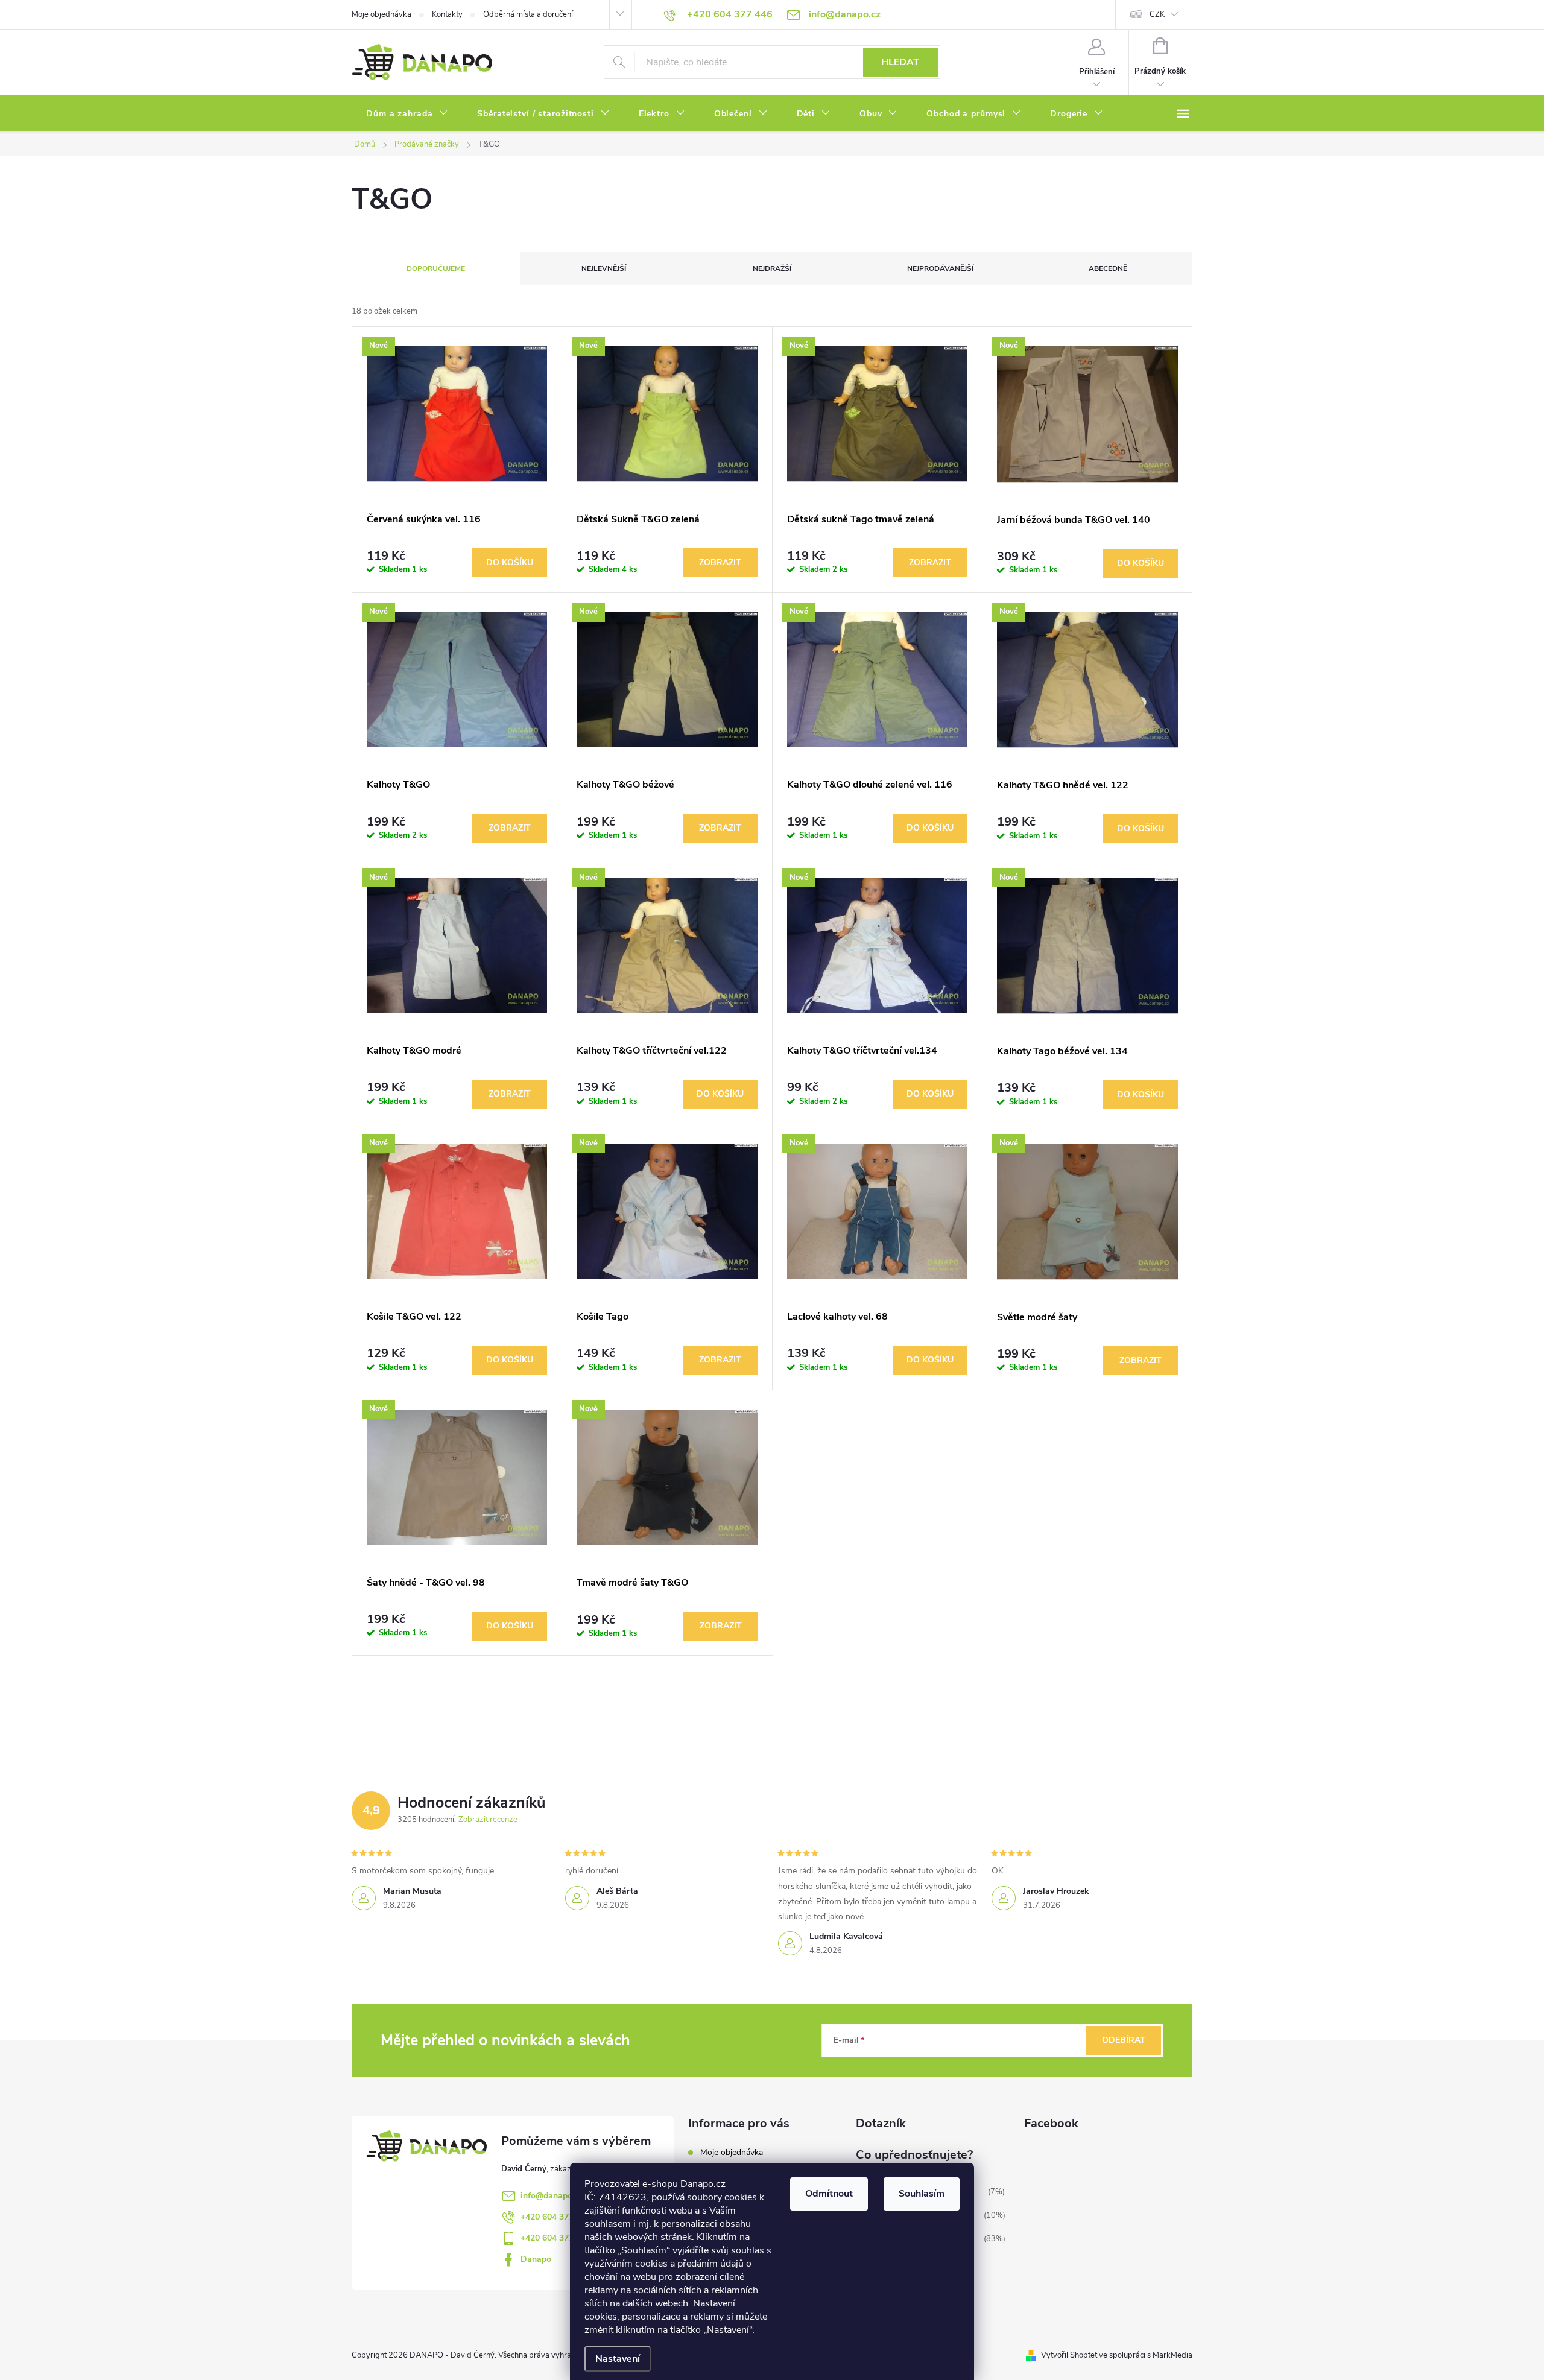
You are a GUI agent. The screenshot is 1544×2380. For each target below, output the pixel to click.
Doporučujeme (436, 268)
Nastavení (618, 2359)
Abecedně (1108, 268)
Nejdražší (772, 268)
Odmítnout (829, 2194)
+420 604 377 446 (555, 2217)
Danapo (536, 2259)
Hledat (900, 62)
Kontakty (447, 14)
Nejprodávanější (940, 268)
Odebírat (1124, 2040)
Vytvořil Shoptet (1069, 2355)
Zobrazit (720, 562)
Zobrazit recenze (488, 1820)
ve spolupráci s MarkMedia (1146, 2355)
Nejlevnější (604, 268)
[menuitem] (407, 114)
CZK (1157, 14)
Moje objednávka (381, 14)
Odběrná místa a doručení (528, 14)
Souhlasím (922, 2194)
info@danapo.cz (552, 2196)
